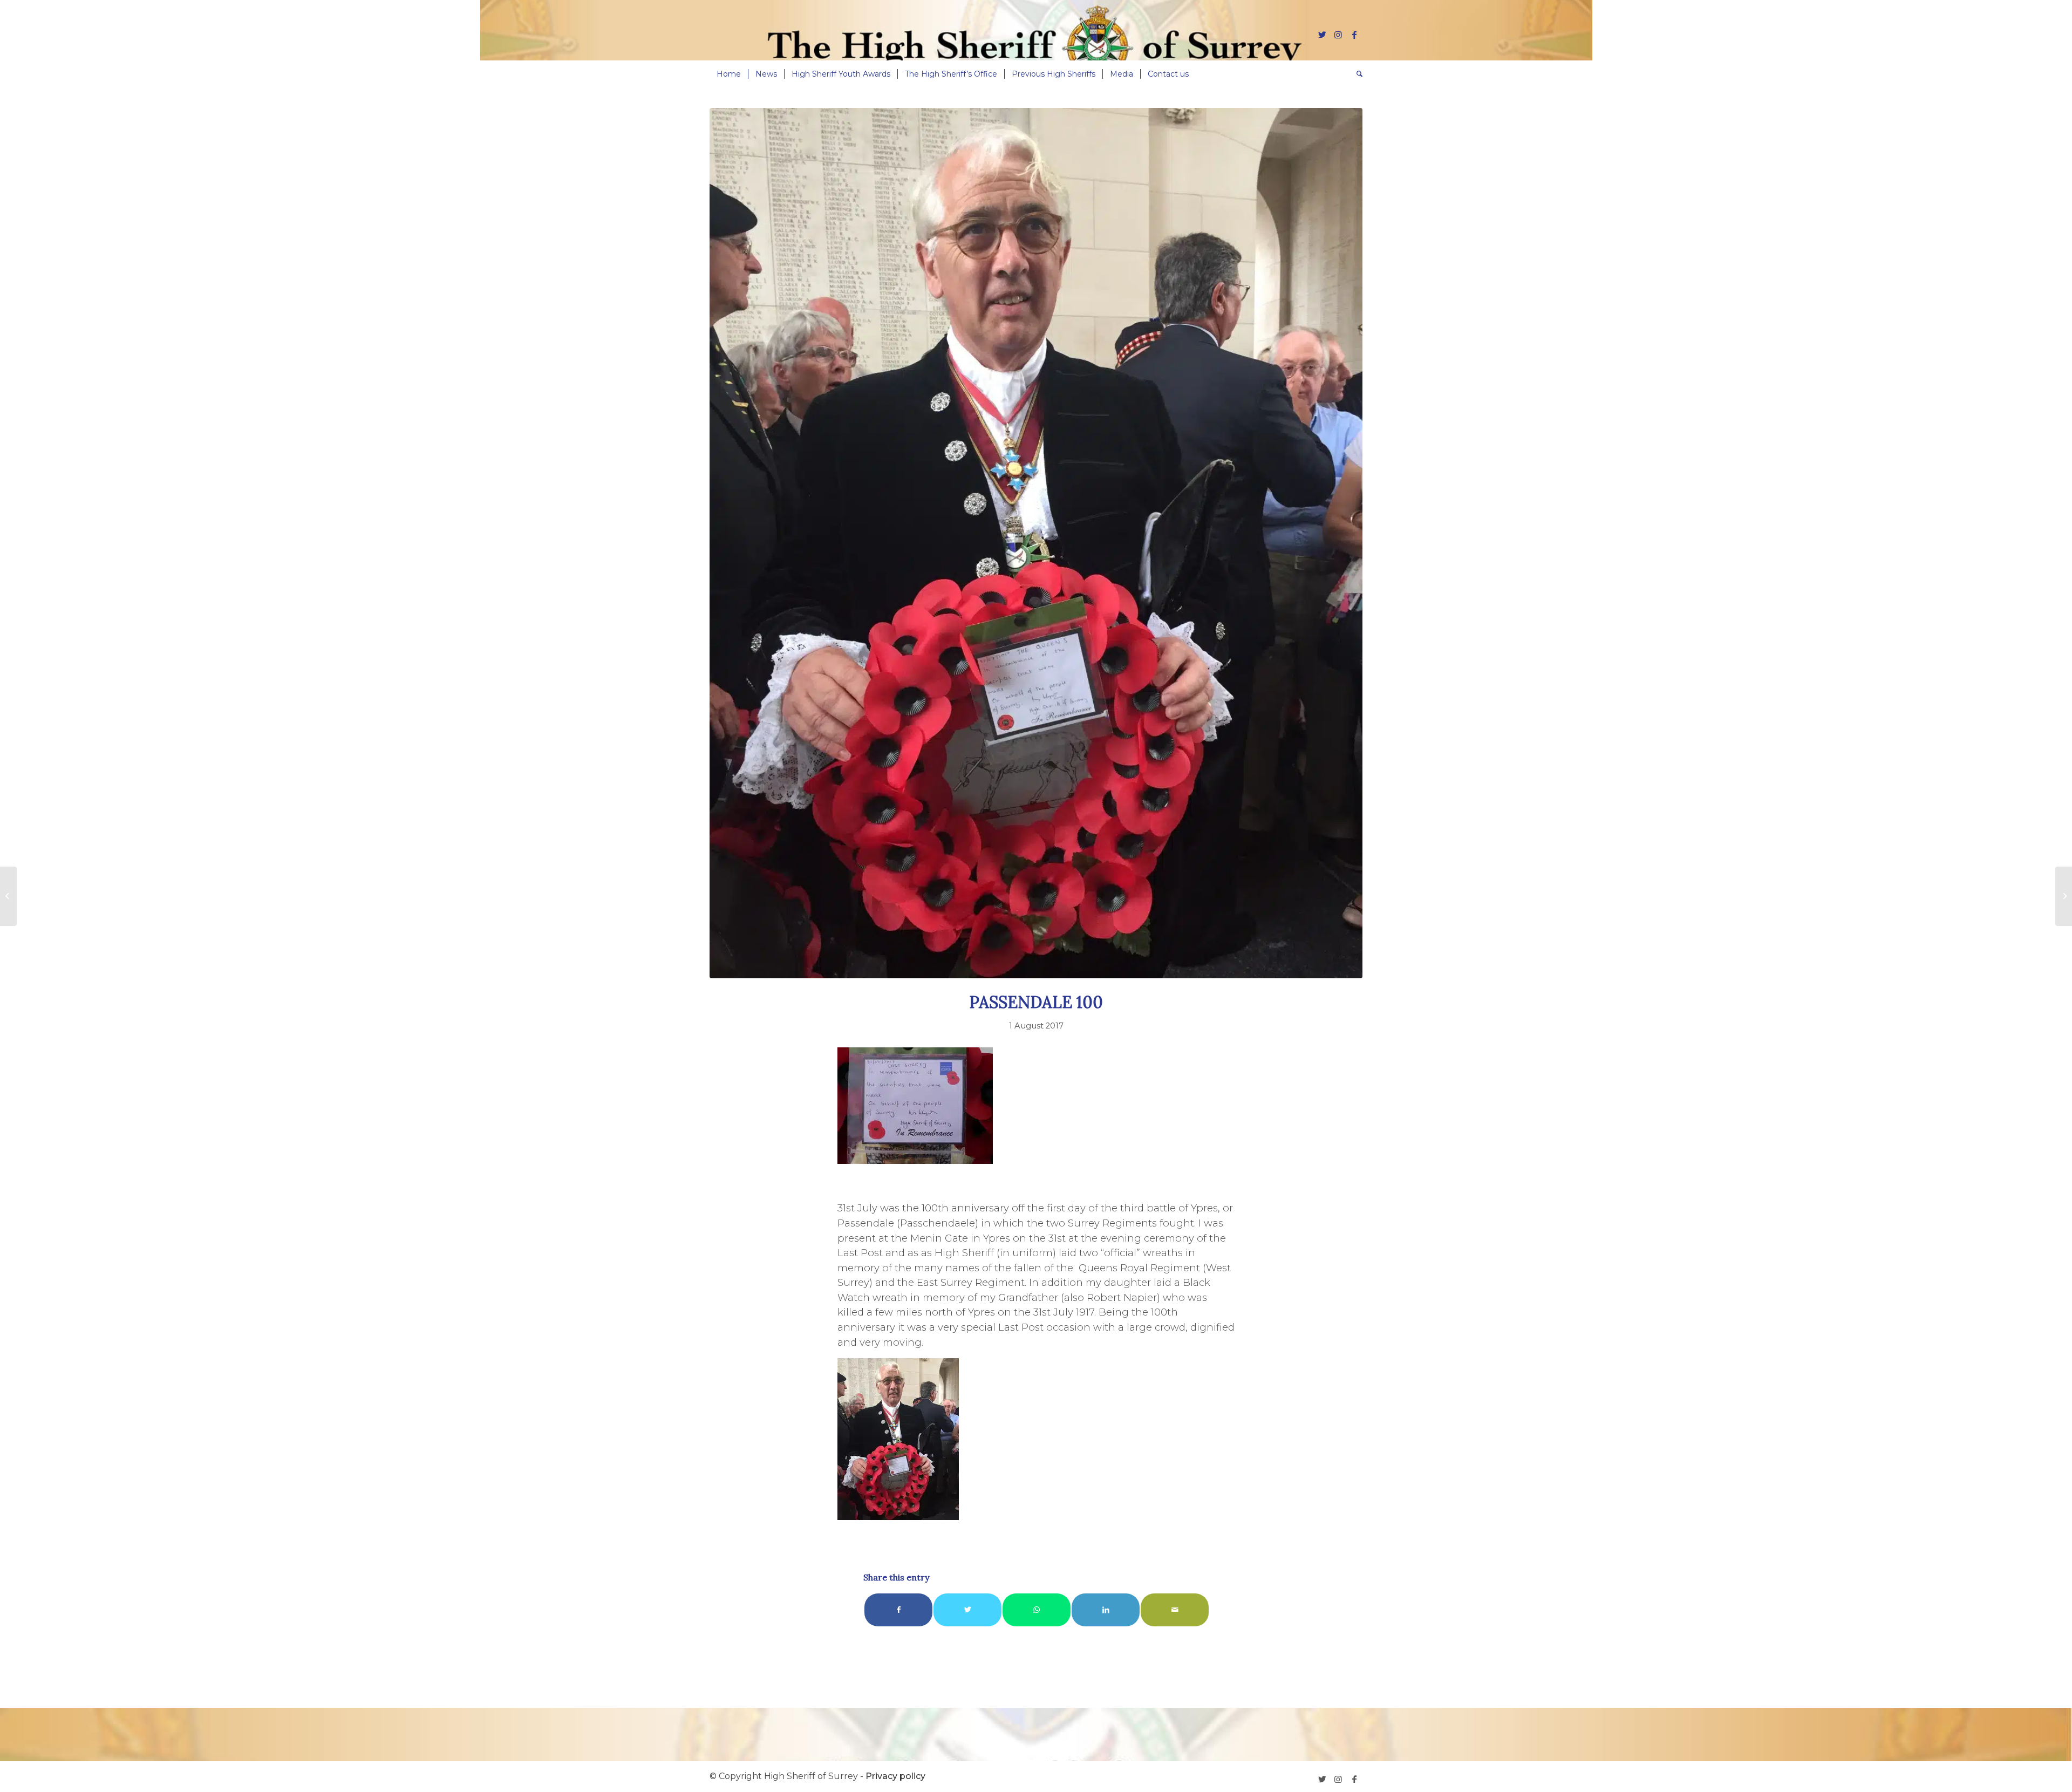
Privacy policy (895, 1776)
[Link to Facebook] (1354, 35)
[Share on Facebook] (898, 1610)
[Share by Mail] (1175, 1610)
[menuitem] (729, 74)
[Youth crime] (2064, 896)
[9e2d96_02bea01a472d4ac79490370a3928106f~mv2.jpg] (1036, 543)
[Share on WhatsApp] (1037, 1610)
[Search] (1356, 74)
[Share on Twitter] (967, 1610)
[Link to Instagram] (1338, 35)
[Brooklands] (8, 896)
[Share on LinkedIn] (1106, 1610)
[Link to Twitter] (1322, 35)
